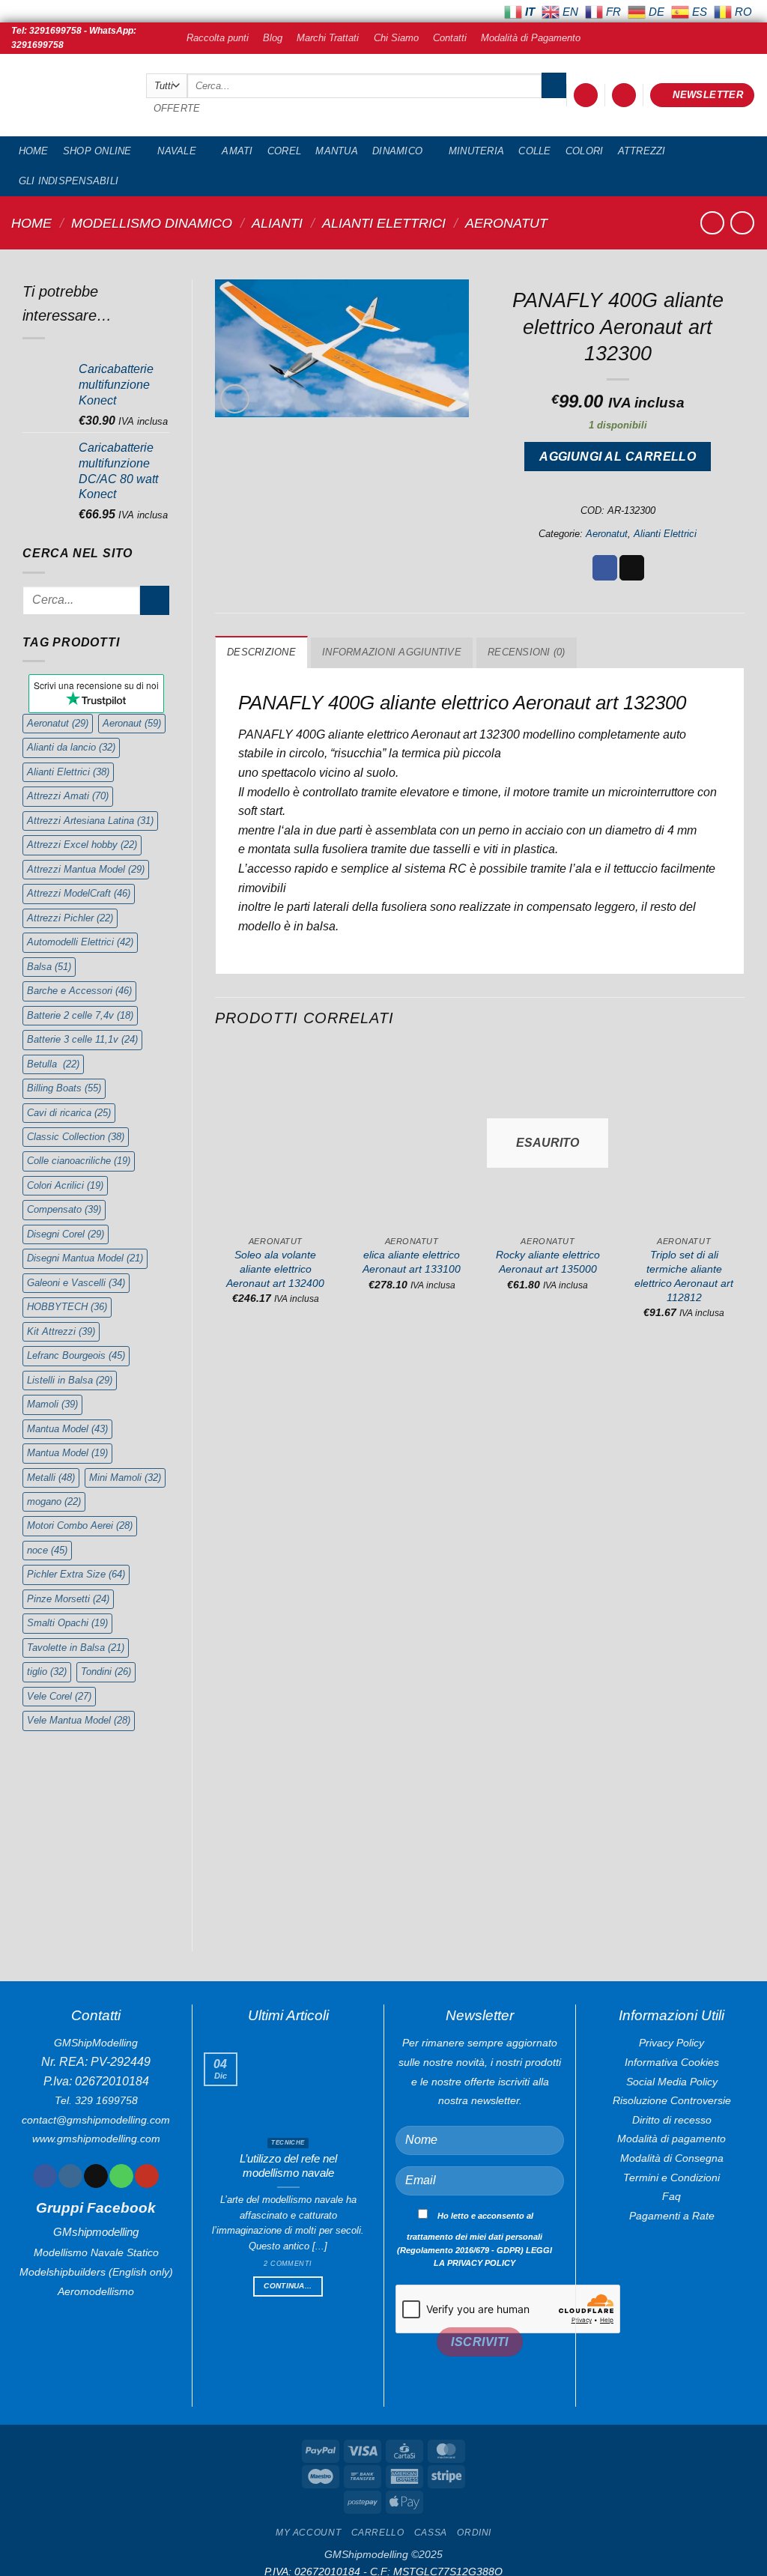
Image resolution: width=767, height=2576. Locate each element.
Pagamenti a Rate (672, 2216)
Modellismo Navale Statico (96, 2252)
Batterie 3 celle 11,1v (82, 1039)
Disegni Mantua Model (85, 1258)
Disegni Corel (66, 1234)
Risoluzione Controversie (672, 2100)
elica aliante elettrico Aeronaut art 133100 (412, 1262)
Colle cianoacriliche (79, 1161)
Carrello (378, 2533)
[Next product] (712, 223)
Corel (284, 151)
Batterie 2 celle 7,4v (80, 1015)
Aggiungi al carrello (618, 457)
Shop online (97, 151)
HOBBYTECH (67, 1307)
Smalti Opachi (67, 1623)
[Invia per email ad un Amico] (632, 568)
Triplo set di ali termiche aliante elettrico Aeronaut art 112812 (684, 1276)
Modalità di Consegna (672, 2158)
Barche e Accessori (79, 991)
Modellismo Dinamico (152, 223)
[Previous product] (742, 223)
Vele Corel (59, 1696)
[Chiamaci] (121, 2176)
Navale (177, 151)
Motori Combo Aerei (80, 1525)
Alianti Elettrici (384, 223)
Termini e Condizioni (671, 2178)
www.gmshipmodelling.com (96, 2139)
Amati (237, 151)
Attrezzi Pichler (70, 918)
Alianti (277, 223)
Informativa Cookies (672, 2062)
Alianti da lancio (71, 747)
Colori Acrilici (65, 1185)
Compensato (64, 1209)
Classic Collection (76, 1137)
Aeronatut (506, 223)
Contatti (450, 38)
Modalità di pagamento (671, 2139)
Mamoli (52, 1404)
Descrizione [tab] (261, 652)
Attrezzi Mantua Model (86, 869)
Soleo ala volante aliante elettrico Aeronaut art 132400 (275, 1269)
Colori (585, 151)
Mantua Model (67, 1429)
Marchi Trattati (328, 38)
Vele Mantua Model (79, 1720)
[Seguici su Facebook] (45, 2176)
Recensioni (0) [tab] (527, 652)
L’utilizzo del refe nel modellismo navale (288, 2166)
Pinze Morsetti (68, 1599)
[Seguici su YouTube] (146, 2176)
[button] (586, 96)
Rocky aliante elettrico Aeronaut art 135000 (548, 1262)
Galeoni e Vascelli (76, 1283)
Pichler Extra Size (76, 1574)
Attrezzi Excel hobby (82, 845)
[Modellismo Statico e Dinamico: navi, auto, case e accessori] (67, 96)
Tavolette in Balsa (76, 1648)
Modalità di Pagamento (531, 38)
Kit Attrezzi (61, 1331)
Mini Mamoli (125, 1478)
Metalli (51, 1478)
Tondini (106, 1672)
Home (34, 151)
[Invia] (554, 85)
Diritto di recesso (672, 2120)
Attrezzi (642, 151)
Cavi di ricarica (69, 1113)
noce (47, 1550)
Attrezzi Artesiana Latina (90, 821)
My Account (308, 2533)
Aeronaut (132, 723)
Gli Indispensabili (69, 181)
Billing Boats (64, 1088)
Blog (273, 38)
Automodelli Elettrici (80, 942)
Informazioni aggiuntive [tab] (392, 652)
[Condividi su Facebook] (605, 568)
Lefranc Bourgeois (76, 1355)
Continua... (288, 2286)
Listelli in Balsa (70, 1380)
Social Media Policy (672, 2082)
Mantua (337, 151)
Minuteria (476, 151)
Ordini (474, 2533)
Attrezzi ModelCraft (79, 893)
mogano (54, 1501)
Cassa (431, 2533)
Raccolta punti (218, 38)
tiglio (47, 1672)
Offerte (177, 108)
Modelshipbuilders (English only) (96, 2272)
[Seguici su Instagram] (70, 2176)
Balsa (49, 967)
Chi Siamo (396, 38)
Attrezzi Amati (68, 796)
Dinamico (397, 151)
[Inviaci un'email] (96, 2176)
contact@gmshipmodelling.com (96, 2120)
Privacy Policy (671, 2043)
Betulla (53, 1064)
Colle (534, 151)
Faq (671, 2196)
